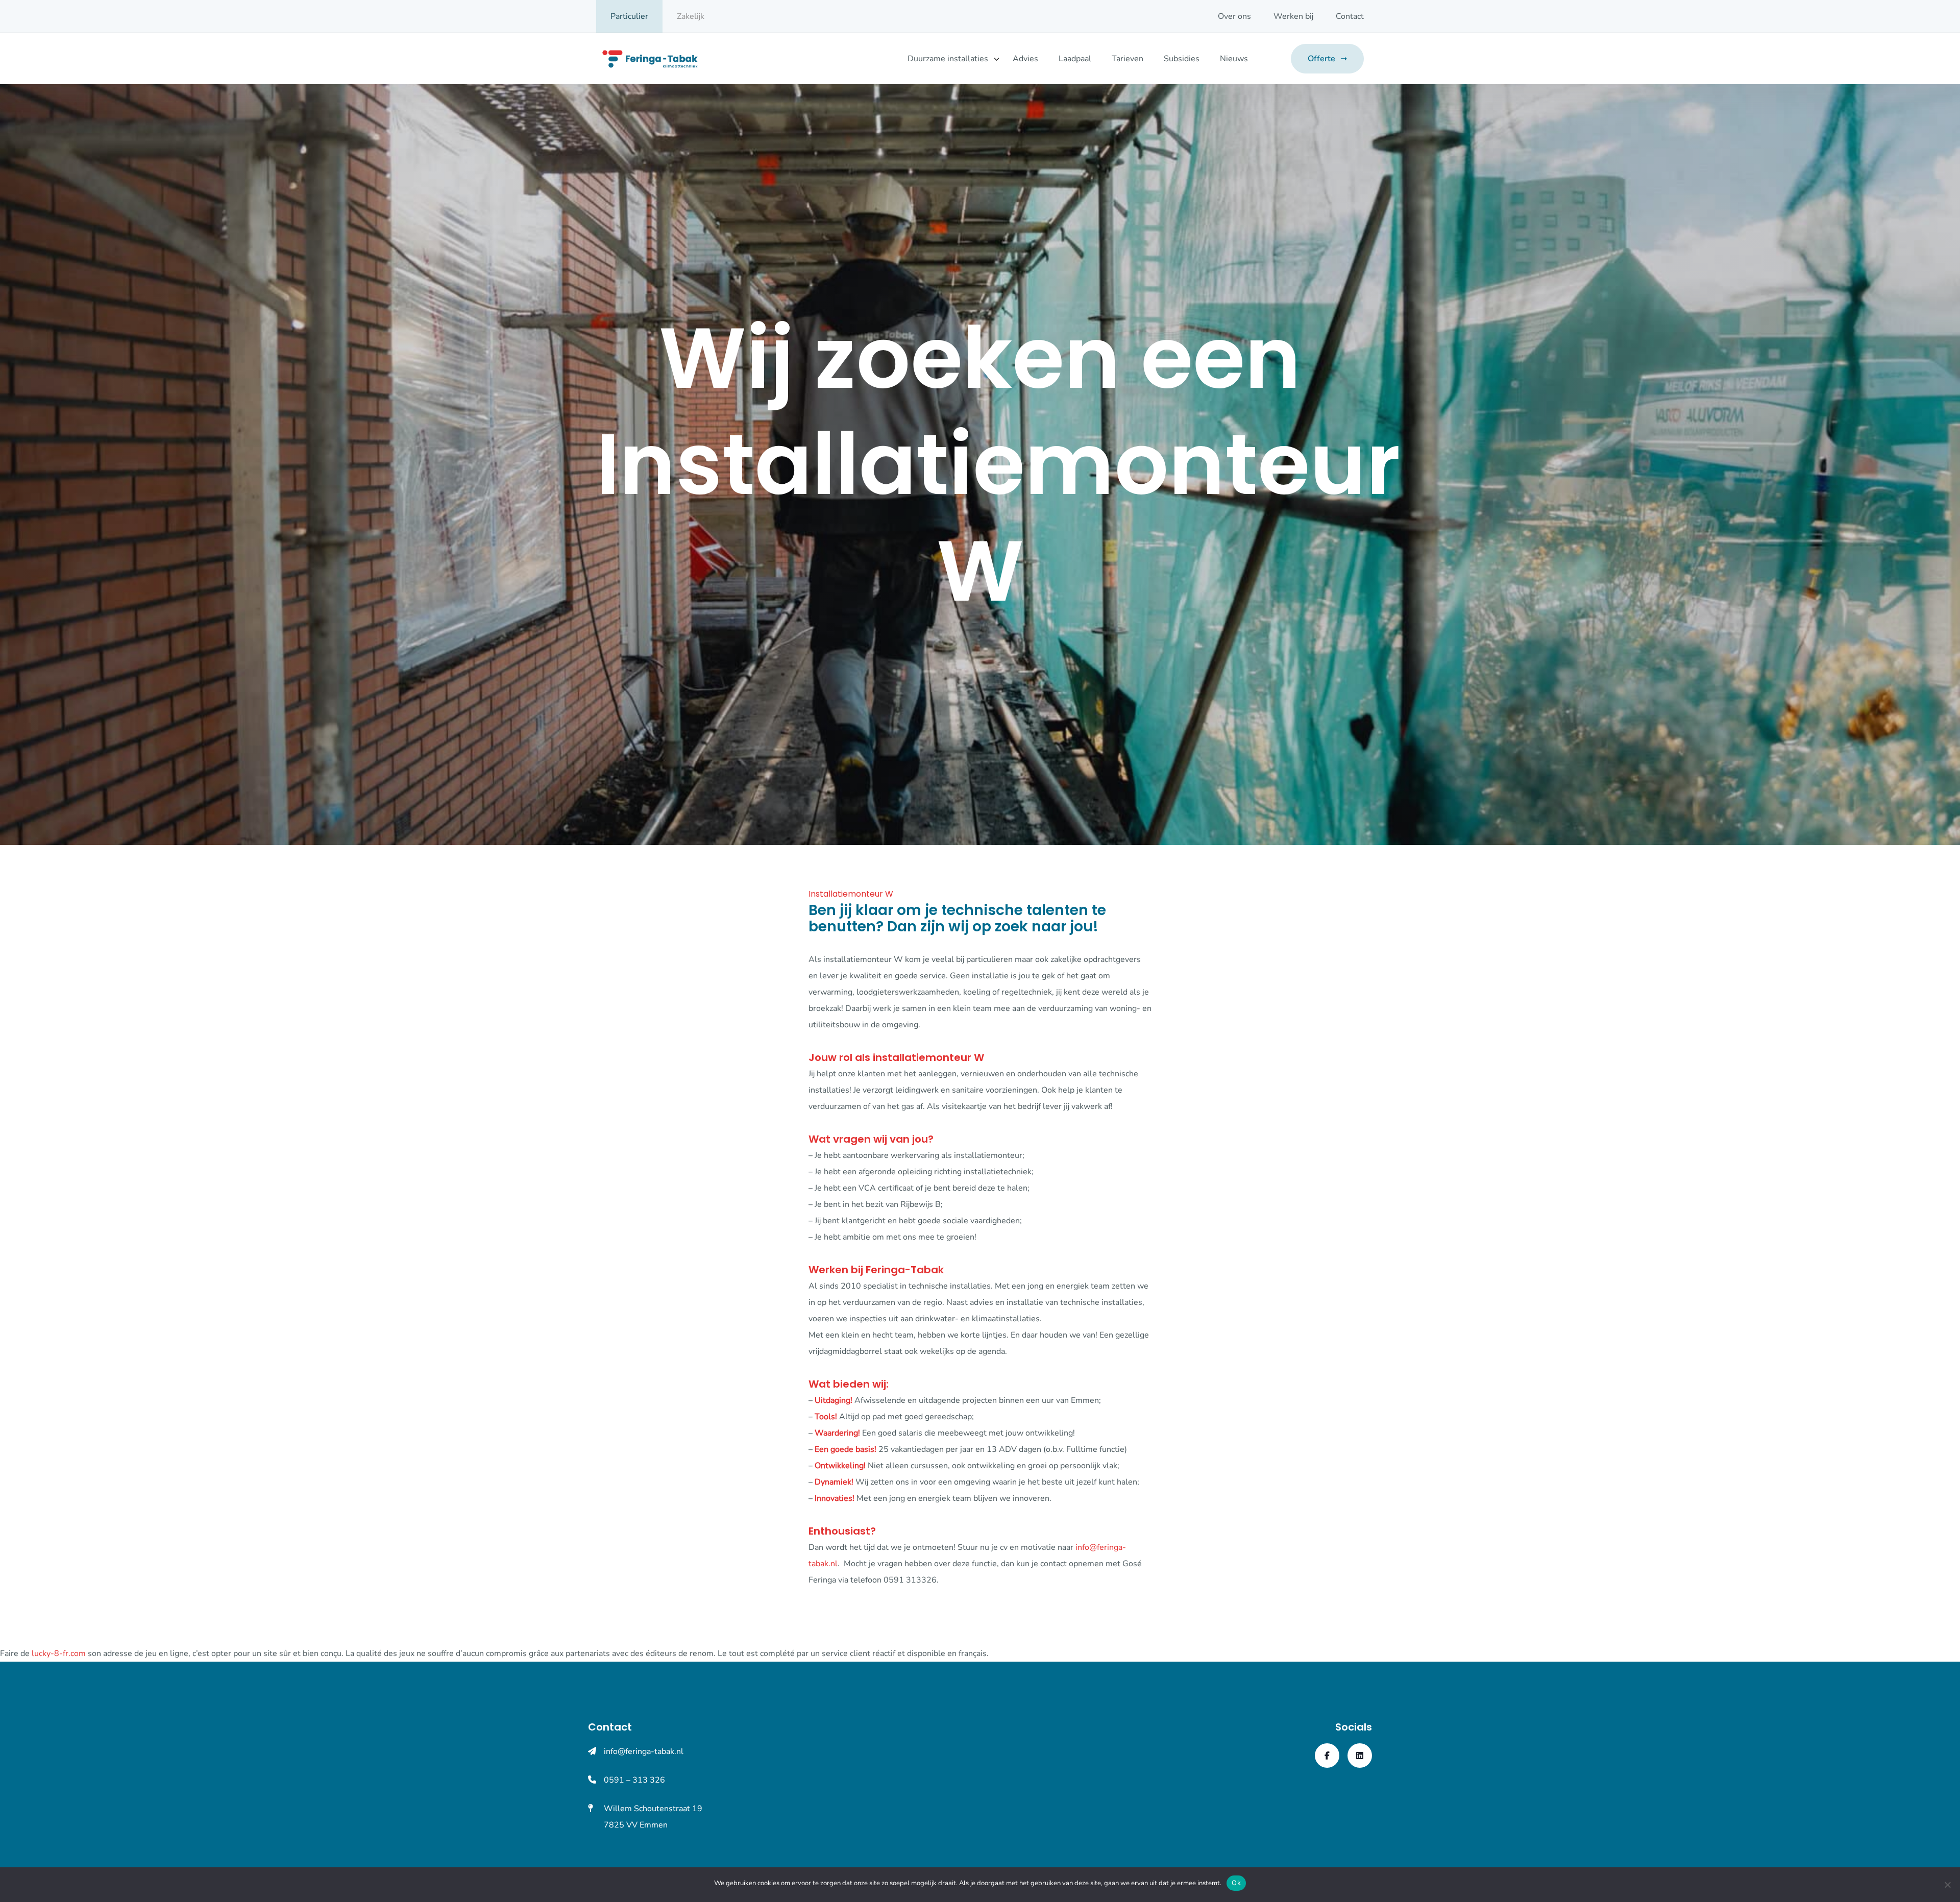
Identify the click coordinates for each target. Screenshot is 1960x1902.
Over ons (1234, 16)
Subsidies (1182, 59)
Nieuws (1234, 59)
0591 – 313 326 (634, 1780)
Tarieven (1128, 59)
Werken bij (1293, 16)
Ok (1236, 1883)
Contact (1350, 16)
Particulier (629, 16)
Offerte (1321, 59)
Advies (1025, 59)
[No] (1947, 1885)
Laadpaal (1075, 59)
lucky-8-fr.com (59, 1653)
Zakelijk (691, 16)
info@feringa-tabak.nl (644, 1751)
